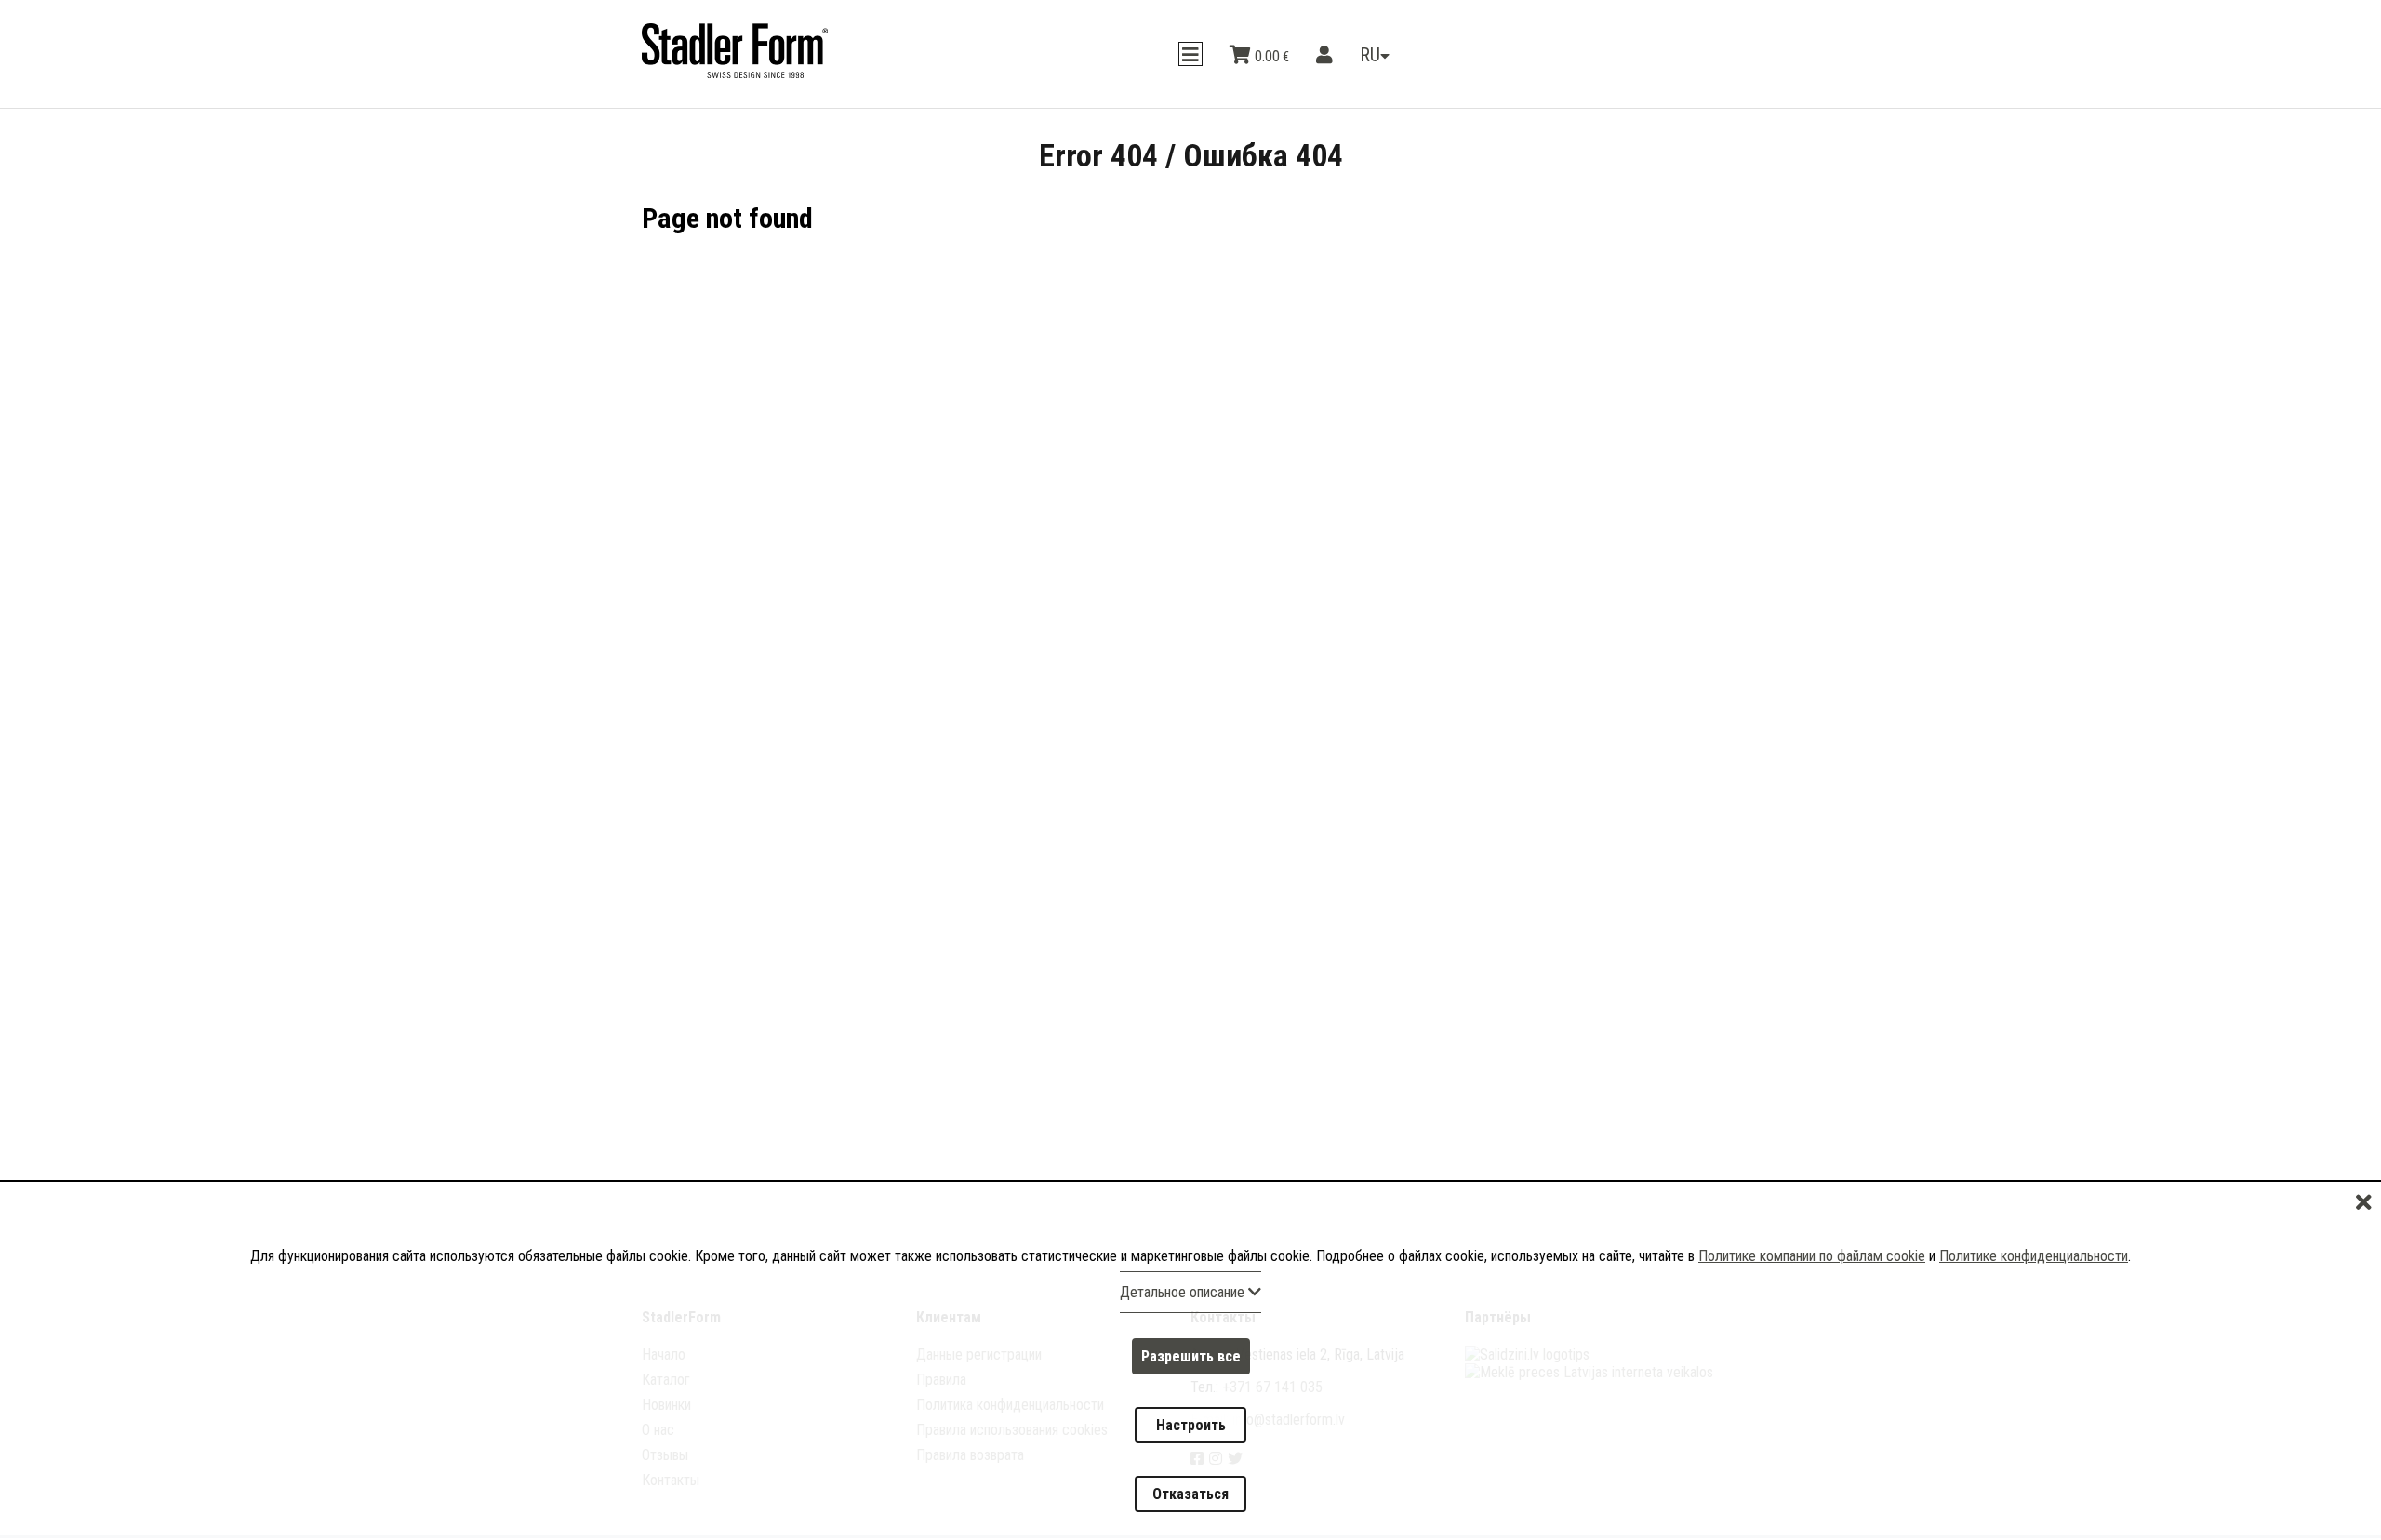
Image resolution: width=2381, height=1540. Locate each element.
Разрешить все (1191, 1412)
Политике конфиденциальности (2034, 1323)
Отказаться (1190, 1505)
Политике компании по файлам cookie (1812, 1323)
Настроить (1191, 1459)
